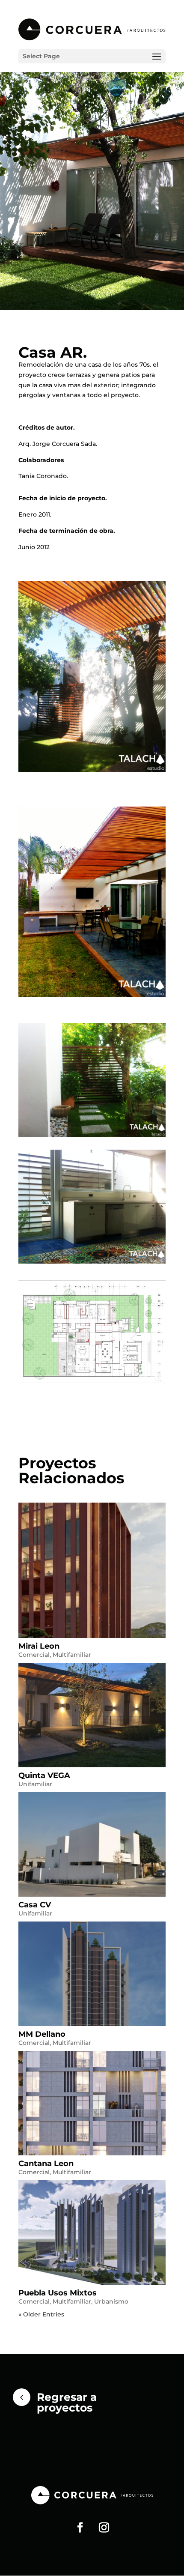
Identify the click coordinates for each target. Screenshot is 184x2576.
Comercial (34, 1655)
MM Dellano (42, 2034)
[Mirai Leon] (92, 1570)
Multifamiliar (72, 1655)
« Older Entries (41, 2314)
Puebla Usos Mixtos (58, 2293)
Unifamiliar (35, 1784)
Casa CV (35, 1905)
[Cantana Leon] (92, 2103)
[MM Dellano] (92, 1974)
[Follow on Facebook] (80, 2528)
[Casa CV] (92, 1844)
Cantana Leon (46, 2164)
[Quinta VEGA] (92, 1715)
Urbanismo (111, 2301)
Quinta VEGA (44, 1775)
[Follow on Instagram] (104, 2528)
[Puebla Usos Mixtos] (92, 2232)
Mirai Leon (39, 1646)
